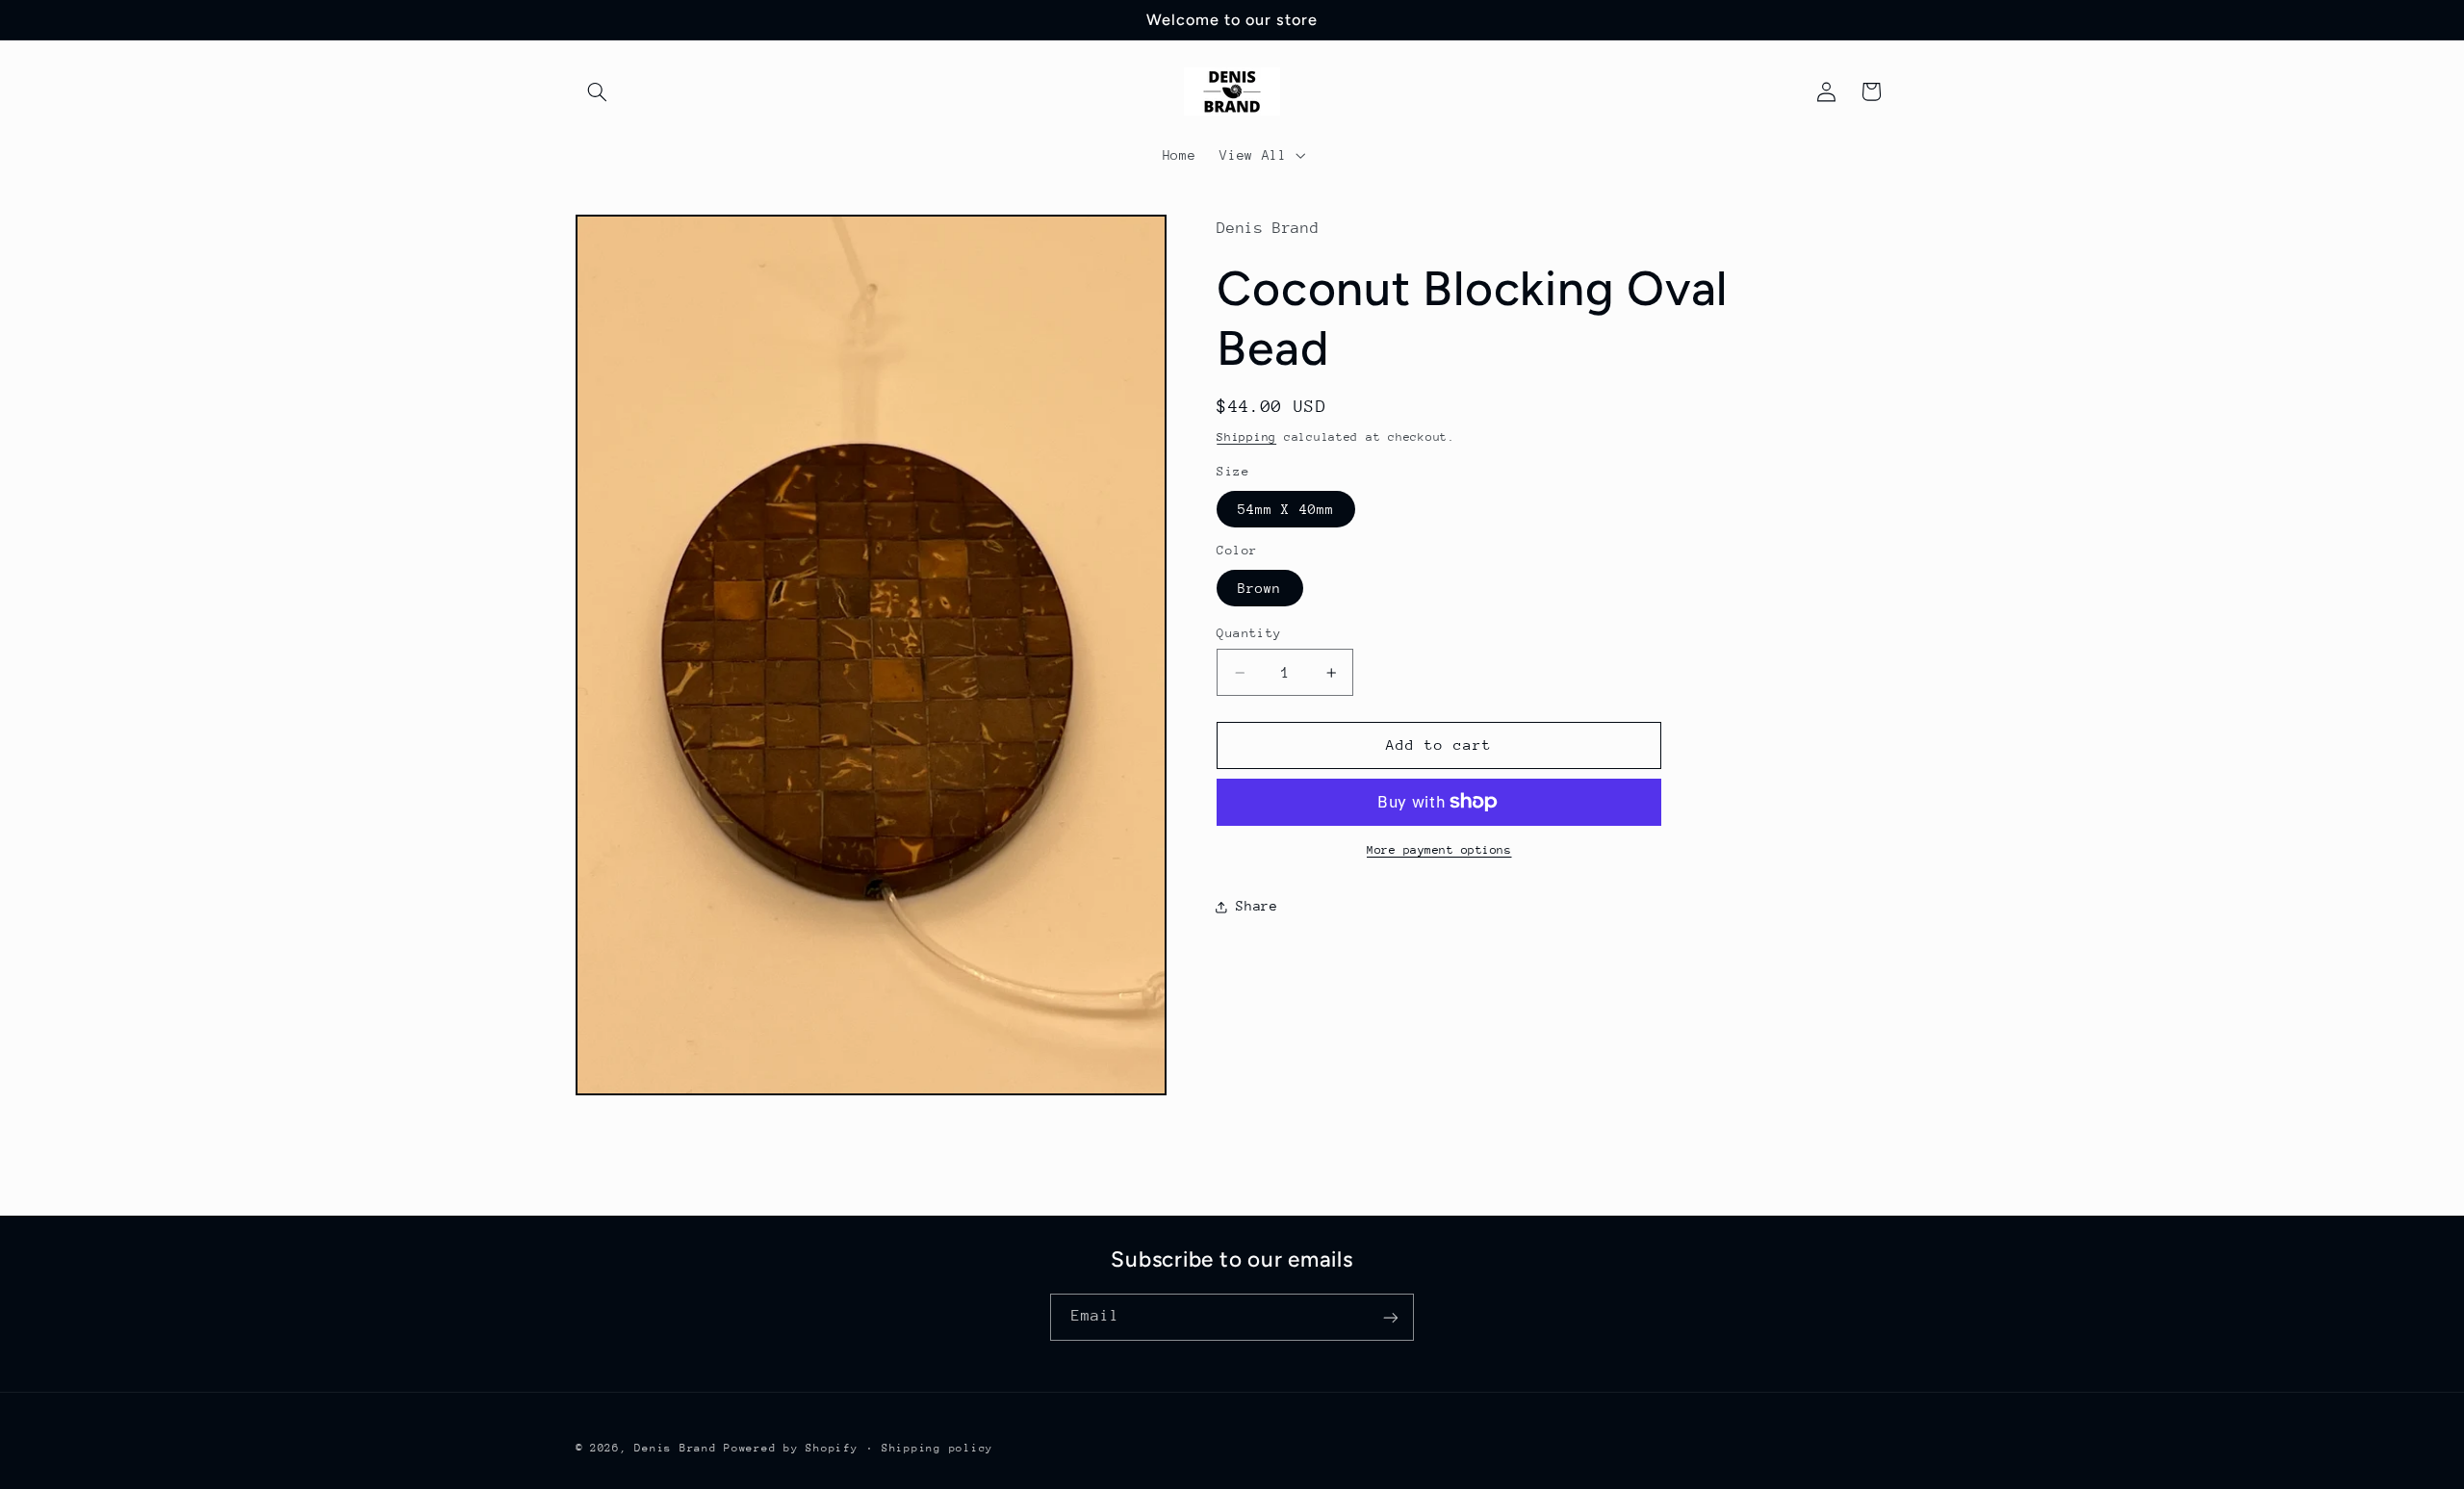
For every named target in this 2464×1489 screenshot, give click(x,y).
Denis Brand (675, 1448)
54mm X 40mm (1286, 509)
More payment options (1439, 850)
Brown (1259, 588)
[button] (598, 91)
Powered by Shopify (791, 1448)
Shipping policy (937, 1448)
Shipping (1246, 437)
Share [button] (1257, 906)
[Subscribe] (1391, 1317)
